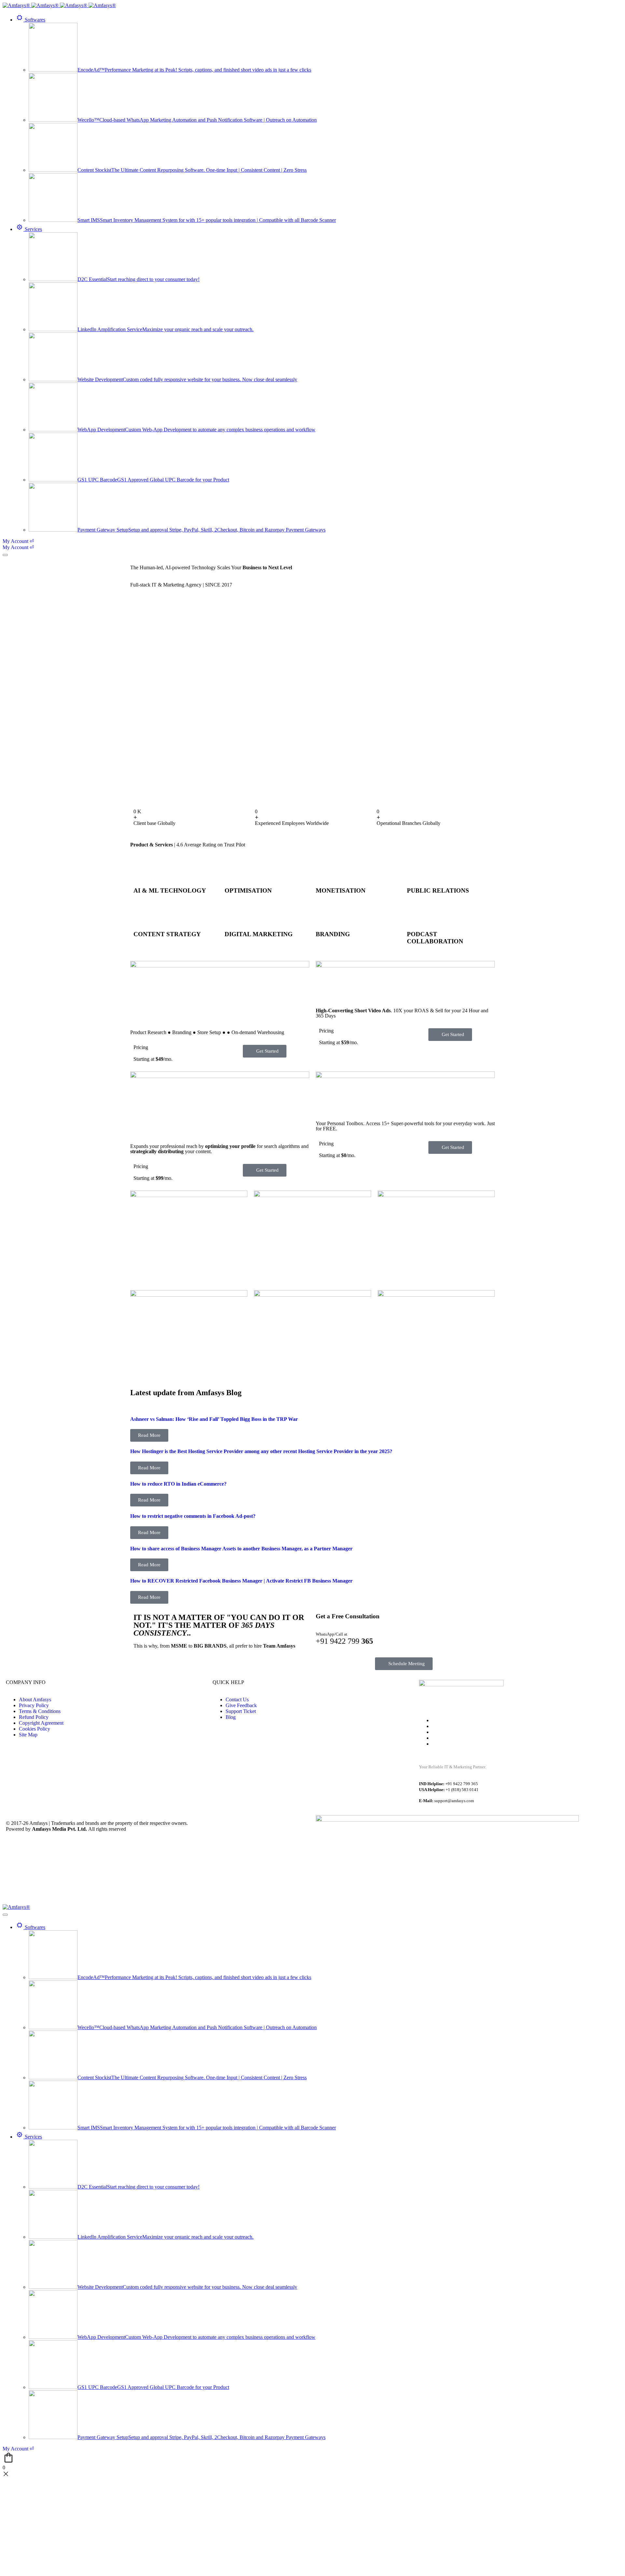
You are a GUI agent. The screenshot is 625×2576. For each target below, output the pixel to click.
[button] (149, 1435)
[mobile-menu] (5, 555)
